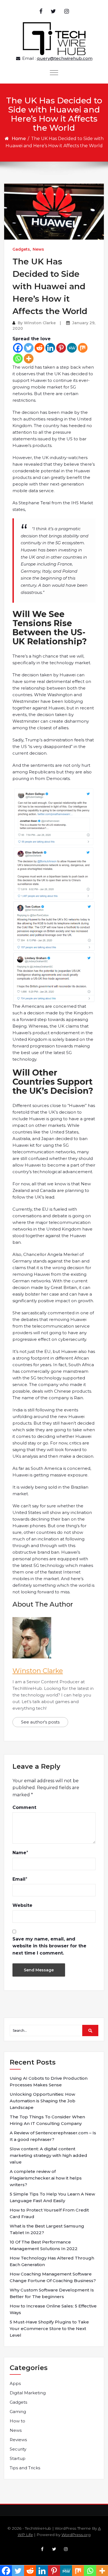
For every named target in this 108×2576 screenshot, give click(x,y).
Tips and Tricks (25, 2468)
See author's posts (40, 1722)
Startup (18, 2458)
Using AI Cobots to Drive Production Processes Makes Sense (49, 2082)
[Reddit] (39, 348)
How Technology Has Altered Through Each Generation (52, 2261)
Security (18, 2449)
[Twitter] (29, 348)
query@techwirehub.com (65, 58)
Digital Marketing (28, 2393)
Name (19, 1853)
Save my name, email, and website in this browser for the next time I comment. (49, 1946)
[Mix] (83, 348)
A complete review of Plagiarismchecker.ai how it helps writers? (46, 2178)
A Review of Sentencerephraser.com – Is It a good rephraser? (53, 2136)
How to (17, 2421)
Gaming (18, 2412)
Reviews (18, 2440)
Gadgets (21, 249)
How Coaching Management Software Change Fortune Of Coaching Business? (53, 2277)
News (38, 249)
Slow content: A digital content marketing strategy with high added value (48, 2155)
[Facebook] (18, 348)
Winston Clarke (40, 323)
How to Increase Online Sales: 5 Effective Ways (53, 2309)
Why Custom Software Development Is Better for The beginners (52, 2293)
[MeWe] (72, 348)
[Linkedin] (50, 348)
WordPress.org (76, 2535)
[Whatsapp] (18, 359)
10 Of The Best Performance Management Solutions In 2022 (44, 2245)
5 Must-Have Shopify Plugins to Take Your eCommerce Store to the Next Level (49, 2329)
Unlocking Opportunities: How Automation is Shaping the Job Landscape (43, 2101)
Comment (24, 1807)
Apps (15, 2383)
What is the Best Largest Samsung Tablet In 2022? (47, 2229)
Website (22, 1905)
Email (19, 1879)
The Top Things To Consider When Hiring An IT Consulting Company (47, 2120)
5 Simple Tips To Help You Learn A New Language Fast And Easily (52, 2197)
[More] (29, 359)
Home (19, 139)
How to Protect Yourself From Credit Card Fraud (49, 2213)
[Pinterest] (61, 348)
